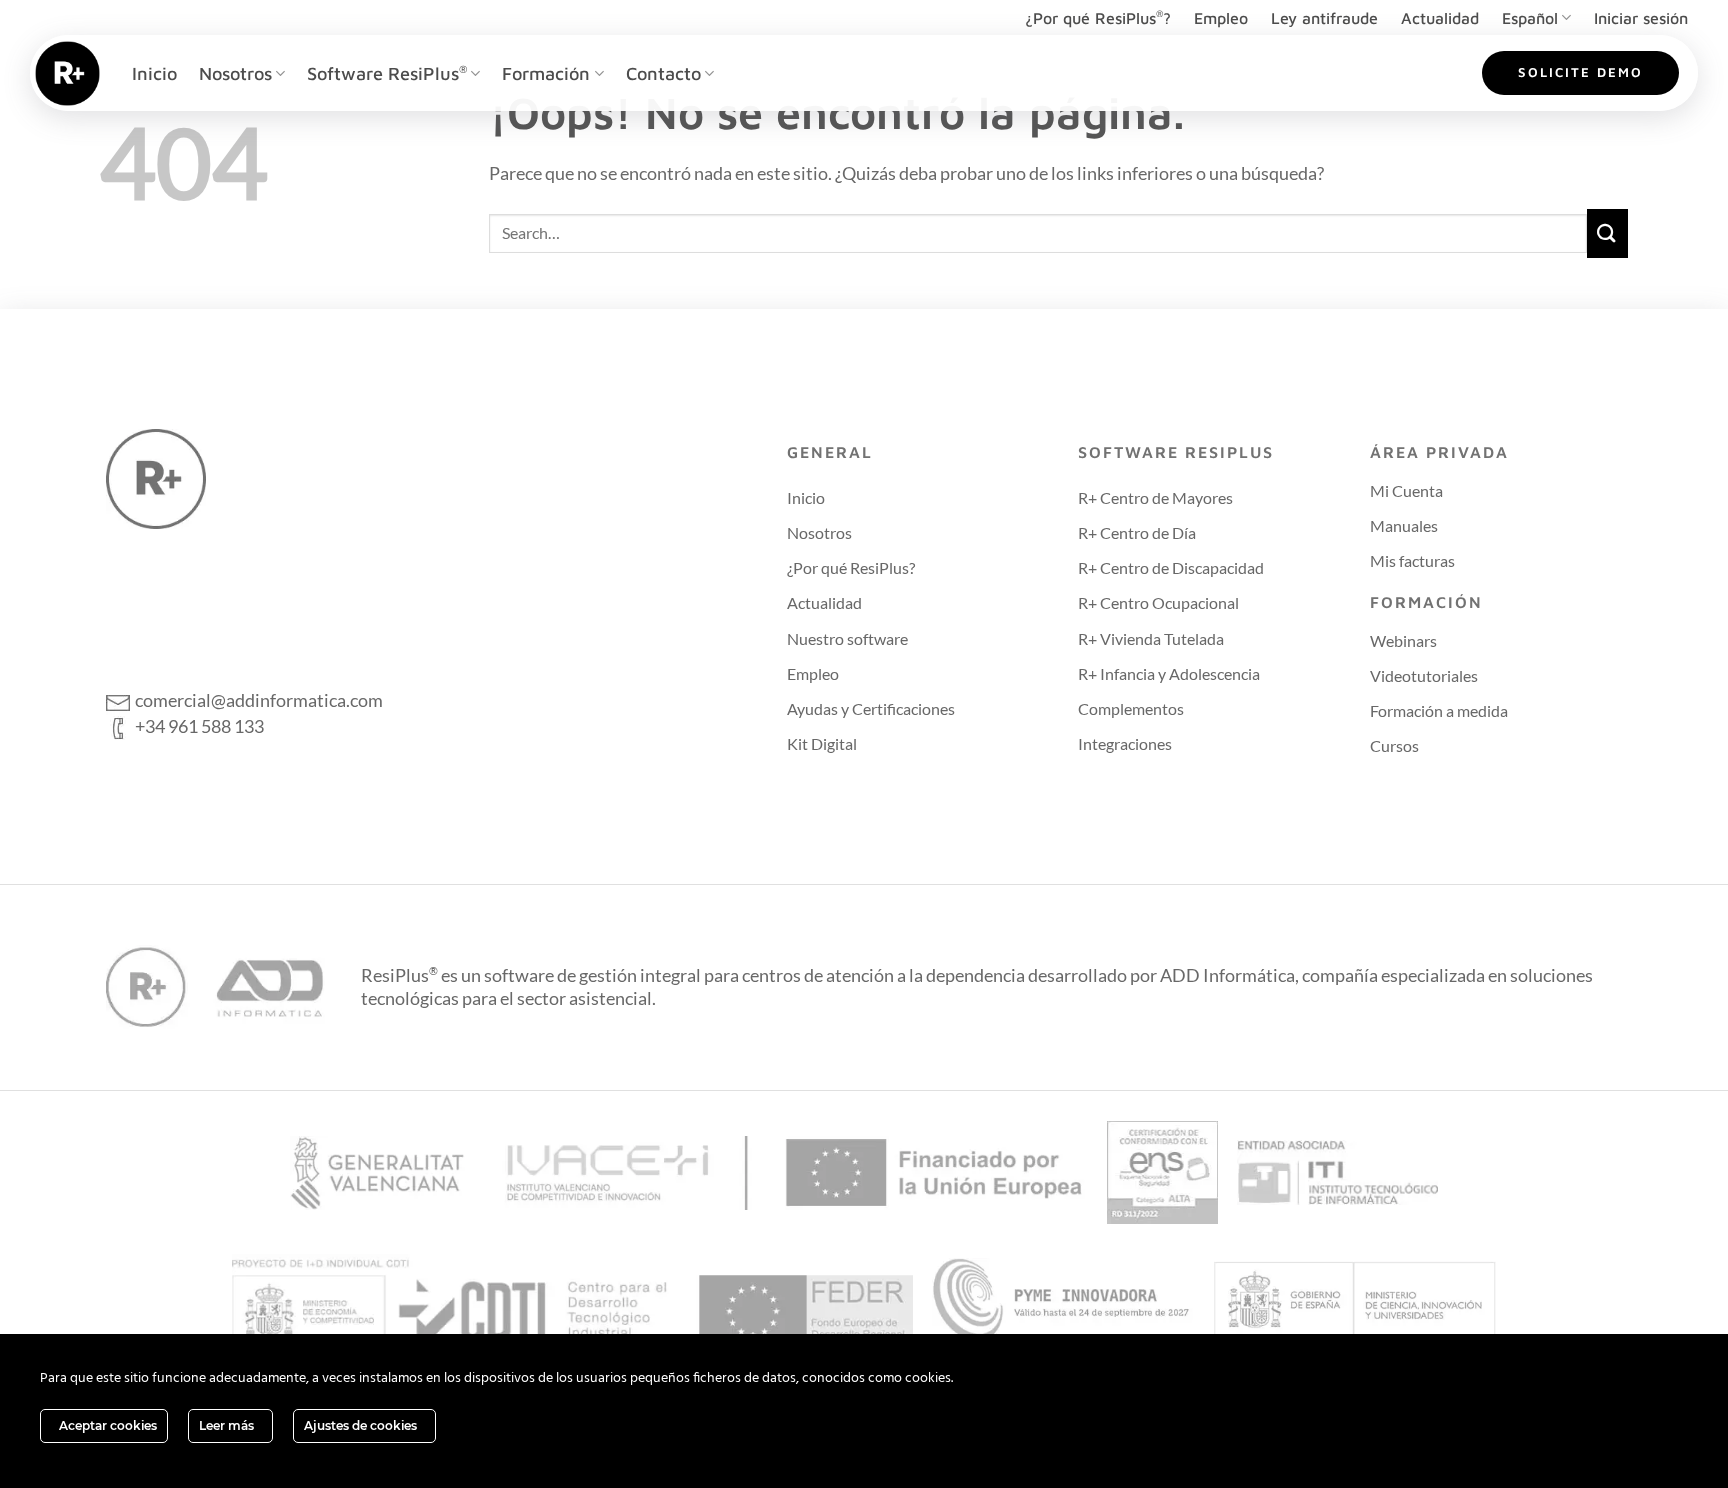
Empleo (1221, 18)
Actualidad (1440, 18)
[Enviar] (1608, 233)
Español (1530, 18)
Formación (546, 73)
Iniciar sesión (1641, 18)
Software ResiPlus (387, 73)
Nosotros (235, 73)
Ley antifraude (1324, 18)
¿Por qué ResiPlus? (1098, 17)
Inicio (154, 73)
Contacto (663, 73)
